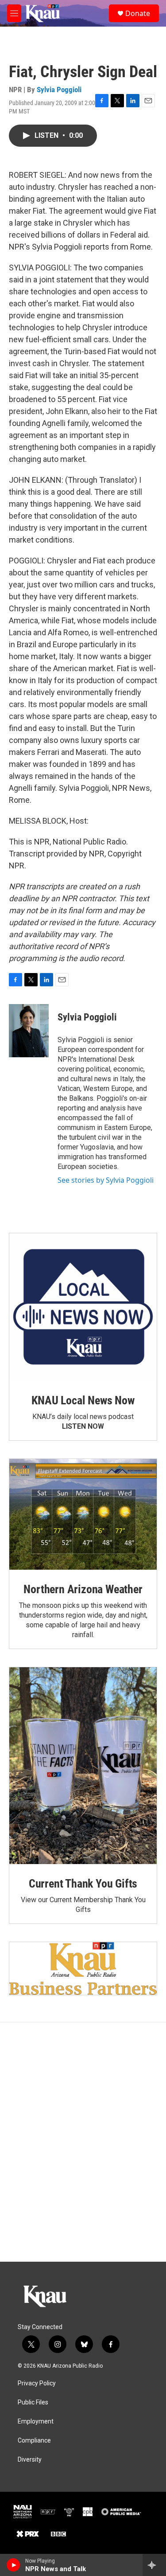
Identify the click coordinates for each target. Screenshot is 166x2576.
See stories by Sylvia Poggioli (106, 1180)
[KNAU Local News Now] (83, 1307)
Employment (36, 2422)
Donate (138, 13)
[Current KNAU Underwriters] (83, 1969)
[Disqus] (83, 2142)
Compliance (34, 2441)
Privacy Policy (37, 2383)
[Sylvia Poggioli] (29, 1031)
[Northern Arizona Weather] (83, 1514)
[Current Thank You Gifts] (83, 1766)
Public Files (33, 2402)
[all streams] (154, 2565)
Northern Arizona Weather (83, 1589)
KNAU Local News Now (83, 1400)
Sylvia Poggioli (59, 90)
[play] (14, 2565)
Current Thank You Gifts (83, 1884)
